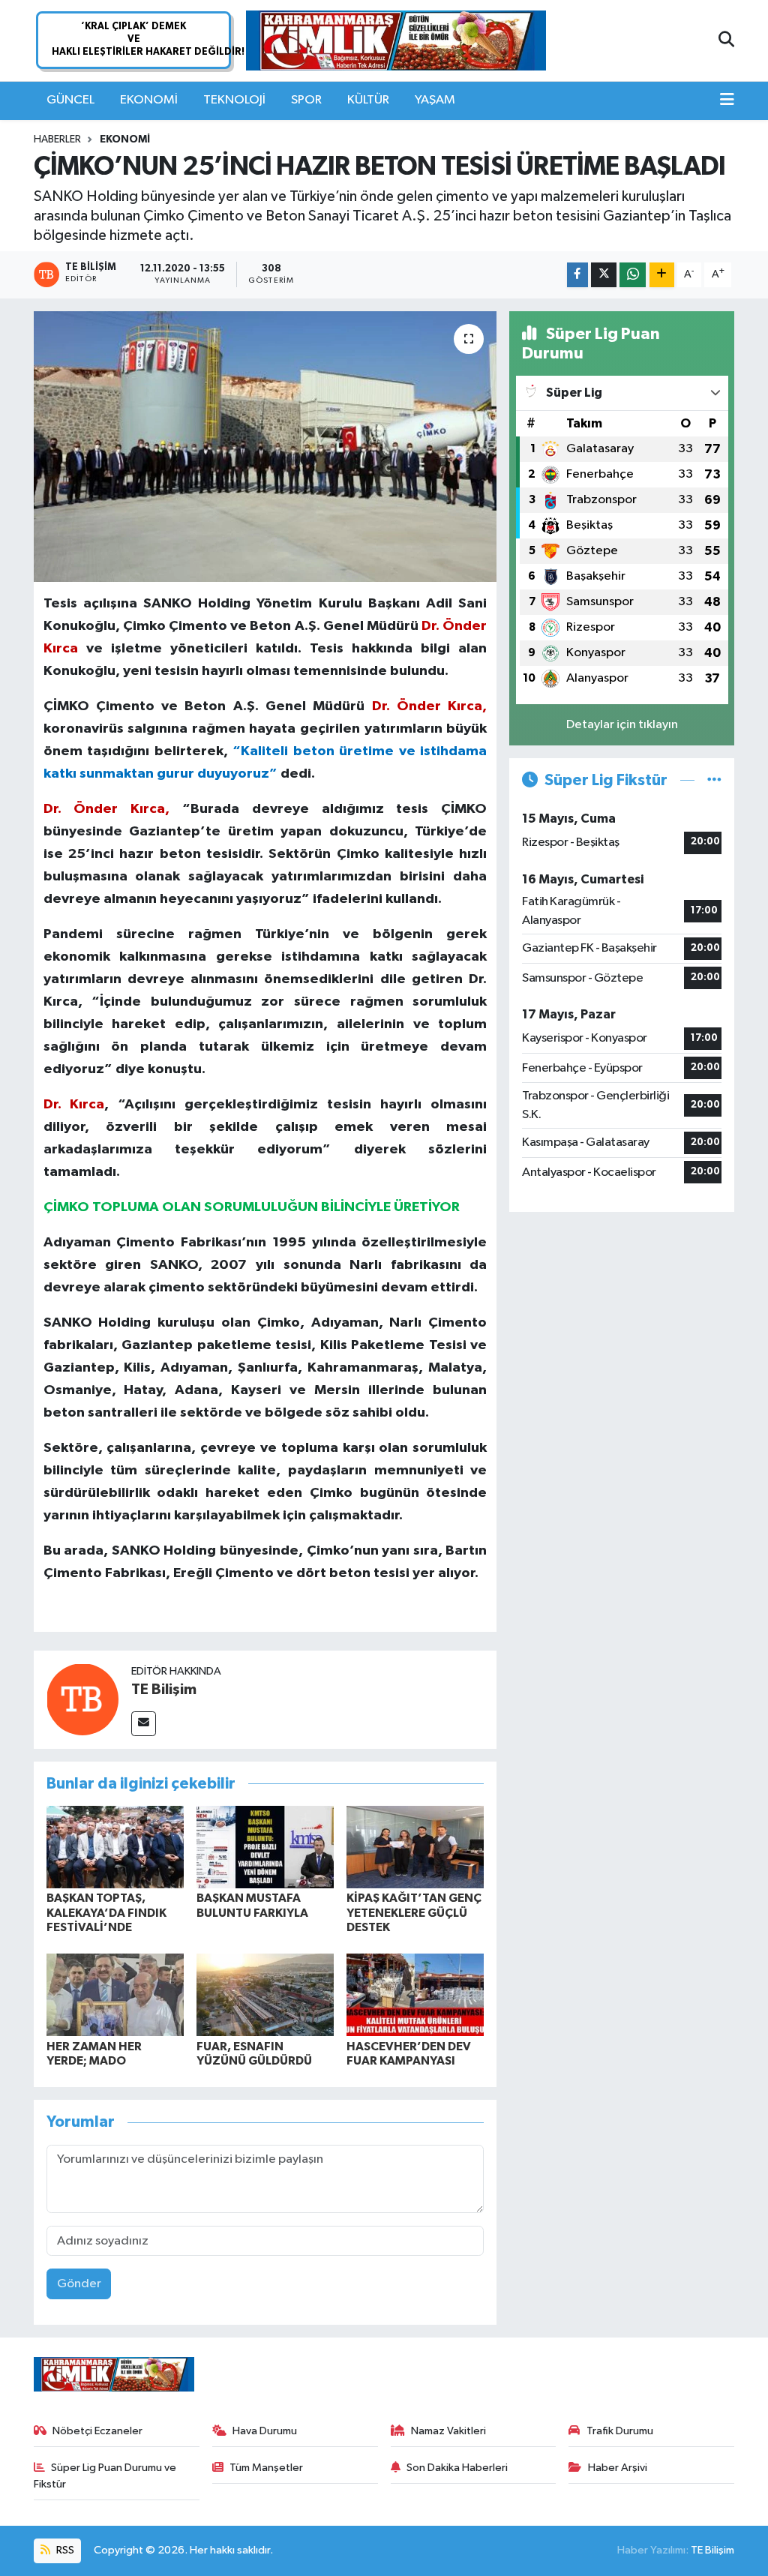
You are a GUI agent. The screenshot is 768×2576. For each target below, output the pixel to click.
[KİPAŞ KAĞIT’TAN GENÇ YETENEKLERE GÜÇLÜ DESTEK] (415, 1847)
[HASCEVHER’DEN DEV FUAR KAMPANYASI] (415, 1994)
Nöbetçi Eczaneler (97, 2431)
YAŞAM (435, 100)
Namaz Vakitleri (448, 2431)
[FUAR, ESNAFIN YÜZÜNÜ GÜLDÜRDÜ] (265, 1994)
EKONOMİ (149, 100)
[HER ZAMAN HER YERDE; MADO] (115, 1994)
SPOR (306, 100)
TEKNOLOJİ (234, 100)
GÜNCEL (70, 100)
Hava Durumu (265, 2431)
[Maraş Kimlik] (396, 41)
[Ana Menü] (727, 100)
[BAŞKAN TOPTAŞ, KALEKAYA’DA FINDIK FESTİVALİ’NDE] (115, 1847)
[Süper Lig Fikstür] (714, 780)
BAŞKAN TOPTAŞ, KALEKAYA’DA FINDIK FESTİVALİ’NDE (106, 1912)
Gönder (79, 2284)
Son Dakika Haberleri (457, 2468)
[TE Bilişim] (82, 1699)
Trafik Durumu (620, 2431)
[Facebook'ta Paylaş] (577, 275)
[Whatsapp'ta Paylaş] (633, 275)
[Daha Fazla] (662, 275)
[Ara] (726, 40)
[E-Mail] (144, 1724)
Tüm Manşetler (266, 2468)
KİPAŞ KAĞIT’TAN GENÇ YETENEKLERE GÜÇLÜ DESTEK (414, 1912)
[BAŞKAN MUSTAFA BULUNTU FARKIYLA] (265, 1847)
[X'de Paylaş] (604, 275)
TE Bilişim (164, 1690)
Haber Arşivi (618, 2468)
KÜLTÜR (368, 100)
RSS (64, 2550)
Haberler (57, 139)
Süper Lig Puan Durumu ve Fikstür (105, 2476)
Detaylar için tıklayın (622, 725)
